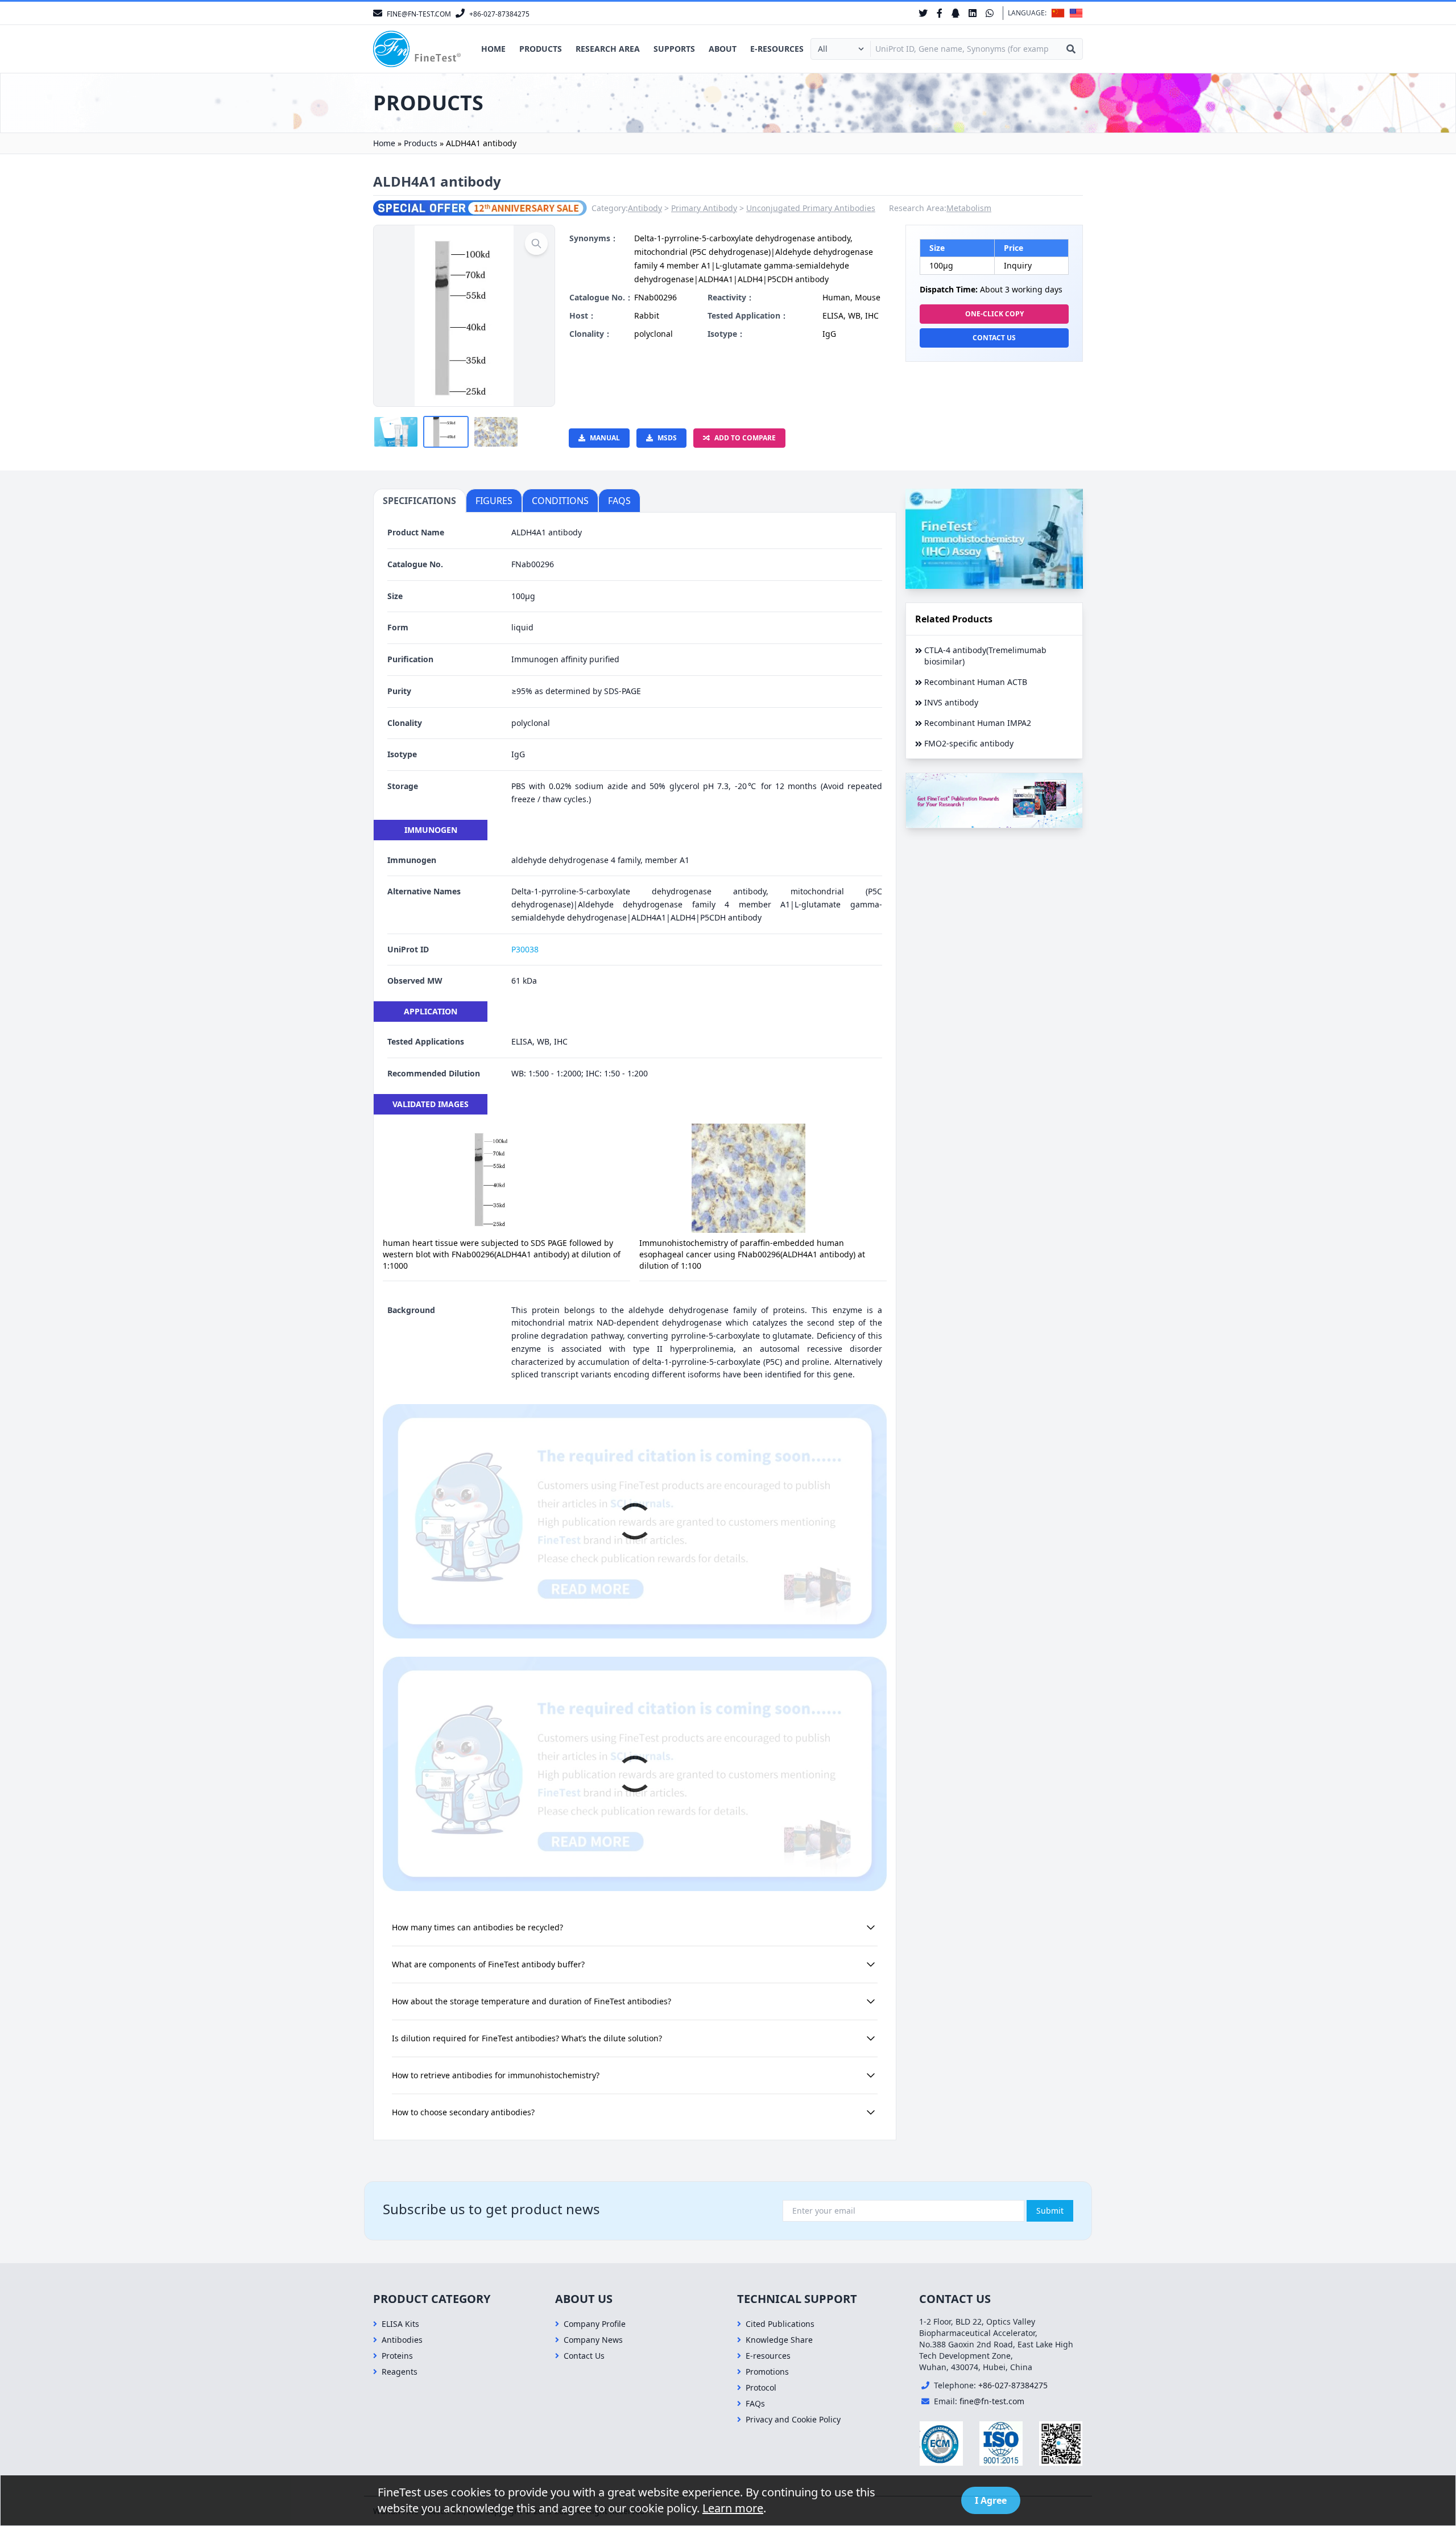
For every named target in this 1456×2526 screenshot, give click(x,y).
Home (493, 49)
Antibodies (402, 2340)
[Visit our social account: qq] (955, 13)
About (723, 49)
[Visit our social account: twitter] (923, 13)
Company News (593, 2340)
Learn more (733, 2508)
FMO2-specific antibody (969, 743)
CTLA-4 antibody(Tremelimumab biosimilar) (985, 656)
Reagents (400, 2372)
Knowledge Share (779, 2340)
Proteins (397, 2356)
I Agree (991, 2500)
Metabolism (969, 208)
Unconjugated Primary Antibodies (811, 208)
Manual (605, 438)
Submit (1050, 2211)
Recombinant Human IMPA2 (978, 723)
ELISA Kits (400, 2324)
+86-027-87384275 (1013, 2385)
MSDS (667, 438)
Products (541, 49)
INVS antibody (951, 702)
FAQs (755, 2403)
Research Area (608, 49)
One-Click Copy (994, 314)
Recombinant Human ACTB (976, 682)
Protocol (761, 2387)
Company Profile (595, 2324)
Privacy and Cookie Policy (793, 2419)
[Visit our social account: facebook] (940, 13)
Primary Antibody (704, 208)
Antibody (645, 208)
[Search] (1071, 49)
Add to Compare (745, 438)
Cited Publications (780, 2324)
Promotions (767, 2372)
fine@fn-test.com (992, 2401)
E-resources (777, 49)
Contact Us (994, 338)
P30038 (525, 949)
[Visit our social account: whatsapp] (990, 13)
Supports (674, 49)
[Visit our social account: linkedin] (973, 13)
